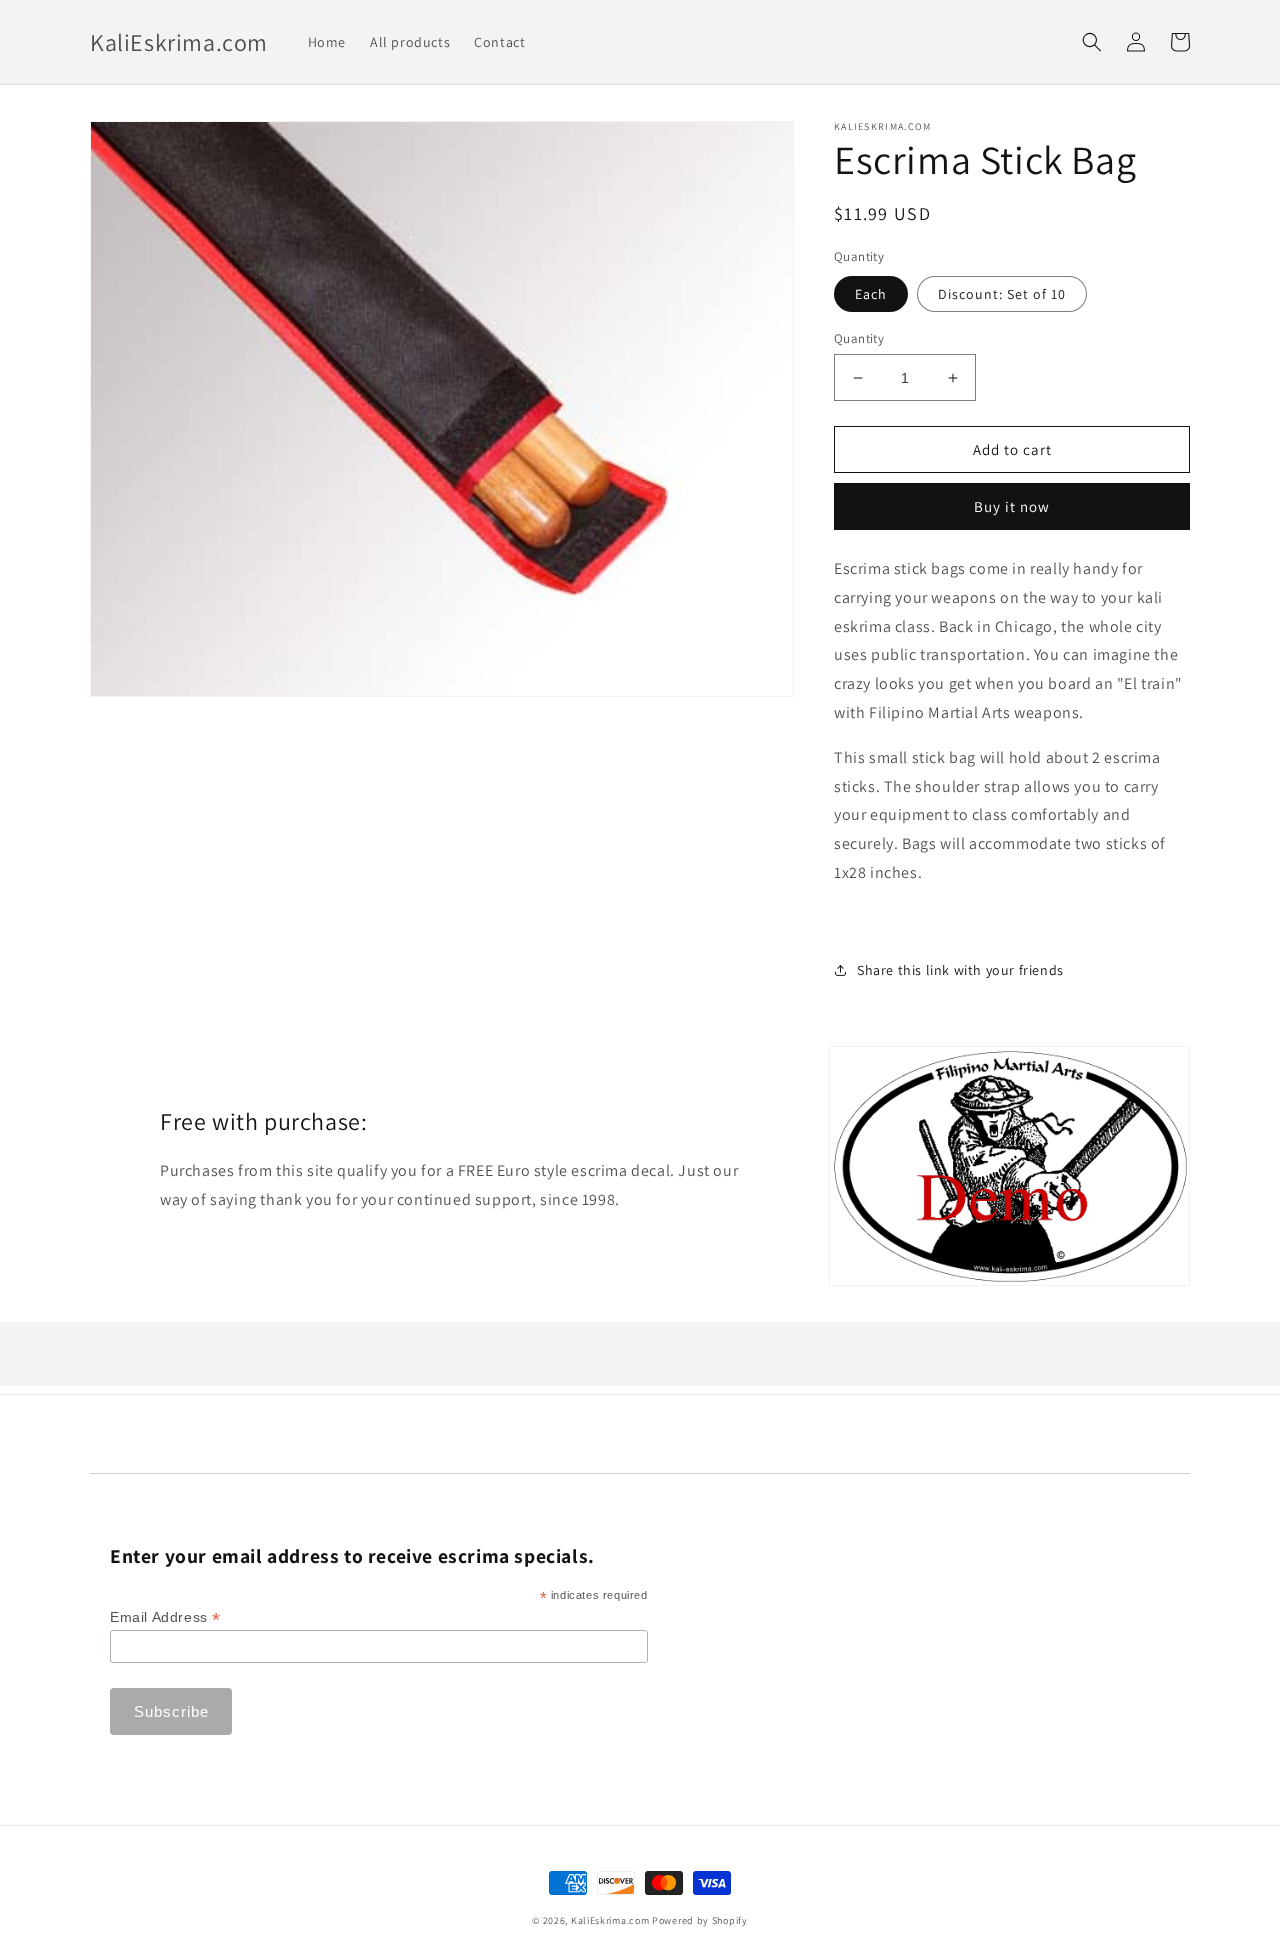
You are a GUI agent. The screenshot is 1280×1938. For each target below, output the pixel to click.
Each (871, 294)
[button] (1092, 42)
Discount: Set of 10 (1002, 294)
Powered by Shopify (700, 1920)
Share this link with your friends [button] (960, 970)
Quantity (859, 338)
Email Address (165, 1617)
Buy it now (1012, 506)
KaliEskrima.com (610, 1920)
